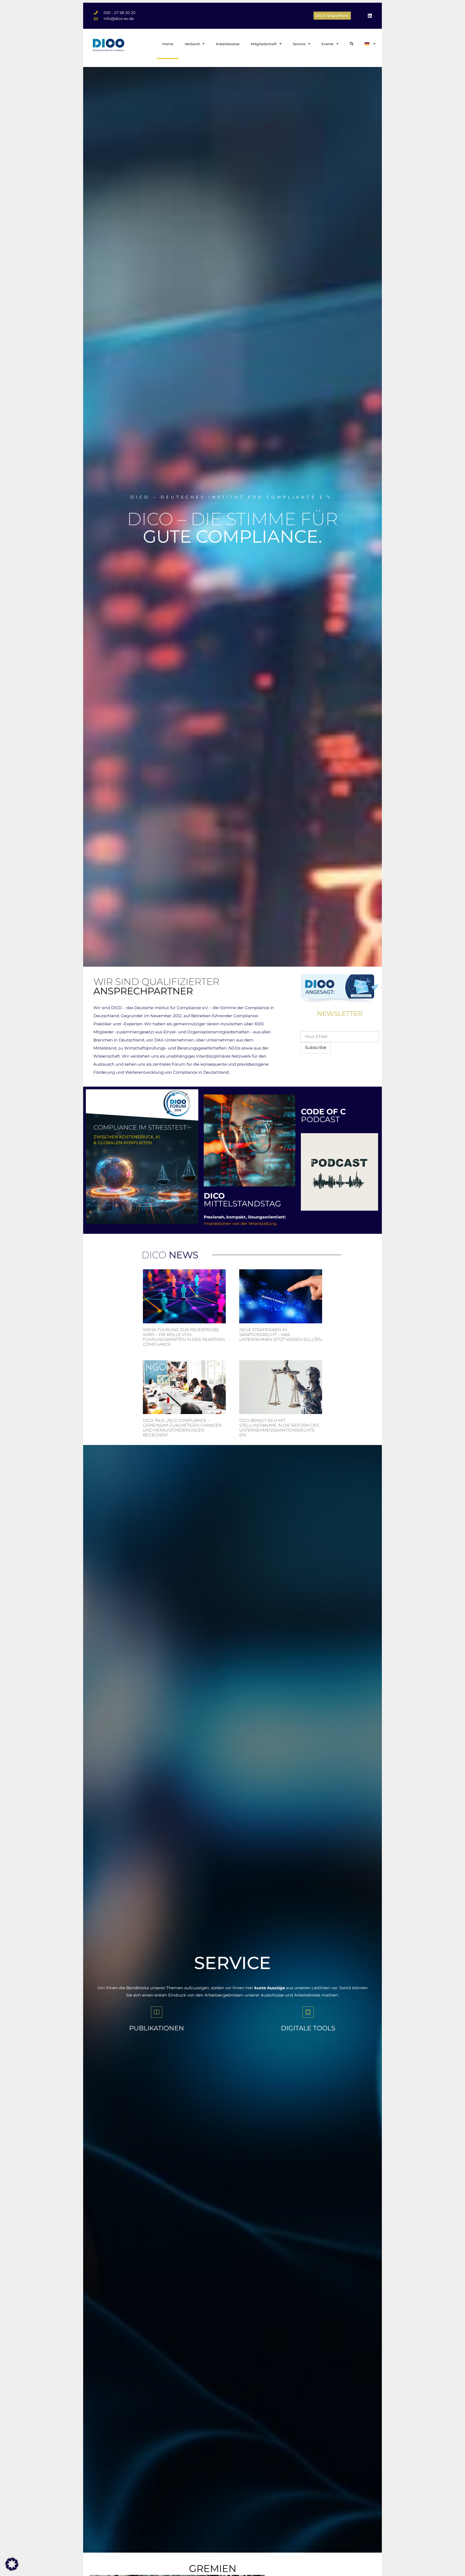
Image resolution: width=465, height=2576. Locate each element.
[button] (12, 2564)
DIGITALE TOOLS (308, 2028)
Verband (192, 44)
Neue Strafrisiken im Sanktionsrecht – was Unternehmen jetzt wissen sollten (281, 1335)
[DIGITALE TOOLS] (308, 2012)
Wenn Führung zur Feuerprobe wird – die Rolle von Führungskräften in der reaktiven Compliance (184, 1337)
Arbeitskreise (228, 44)
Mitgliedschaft (264, 44)
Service (299, 44)
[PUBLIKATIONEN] (157, 2012)
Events (328, 44)
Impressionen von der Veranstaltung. (240, 1223)
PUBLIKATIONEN (157, 2028)
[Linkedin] (370, 16)
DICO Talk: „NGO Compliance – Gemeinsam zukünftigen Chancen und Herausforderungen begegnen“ (182, 1428)
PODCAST (323, 1115)
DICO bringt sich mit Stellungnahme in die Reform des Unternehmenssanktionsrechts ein (279, 1428)
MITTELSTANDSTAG (242, 1200)
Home (168, 44)
